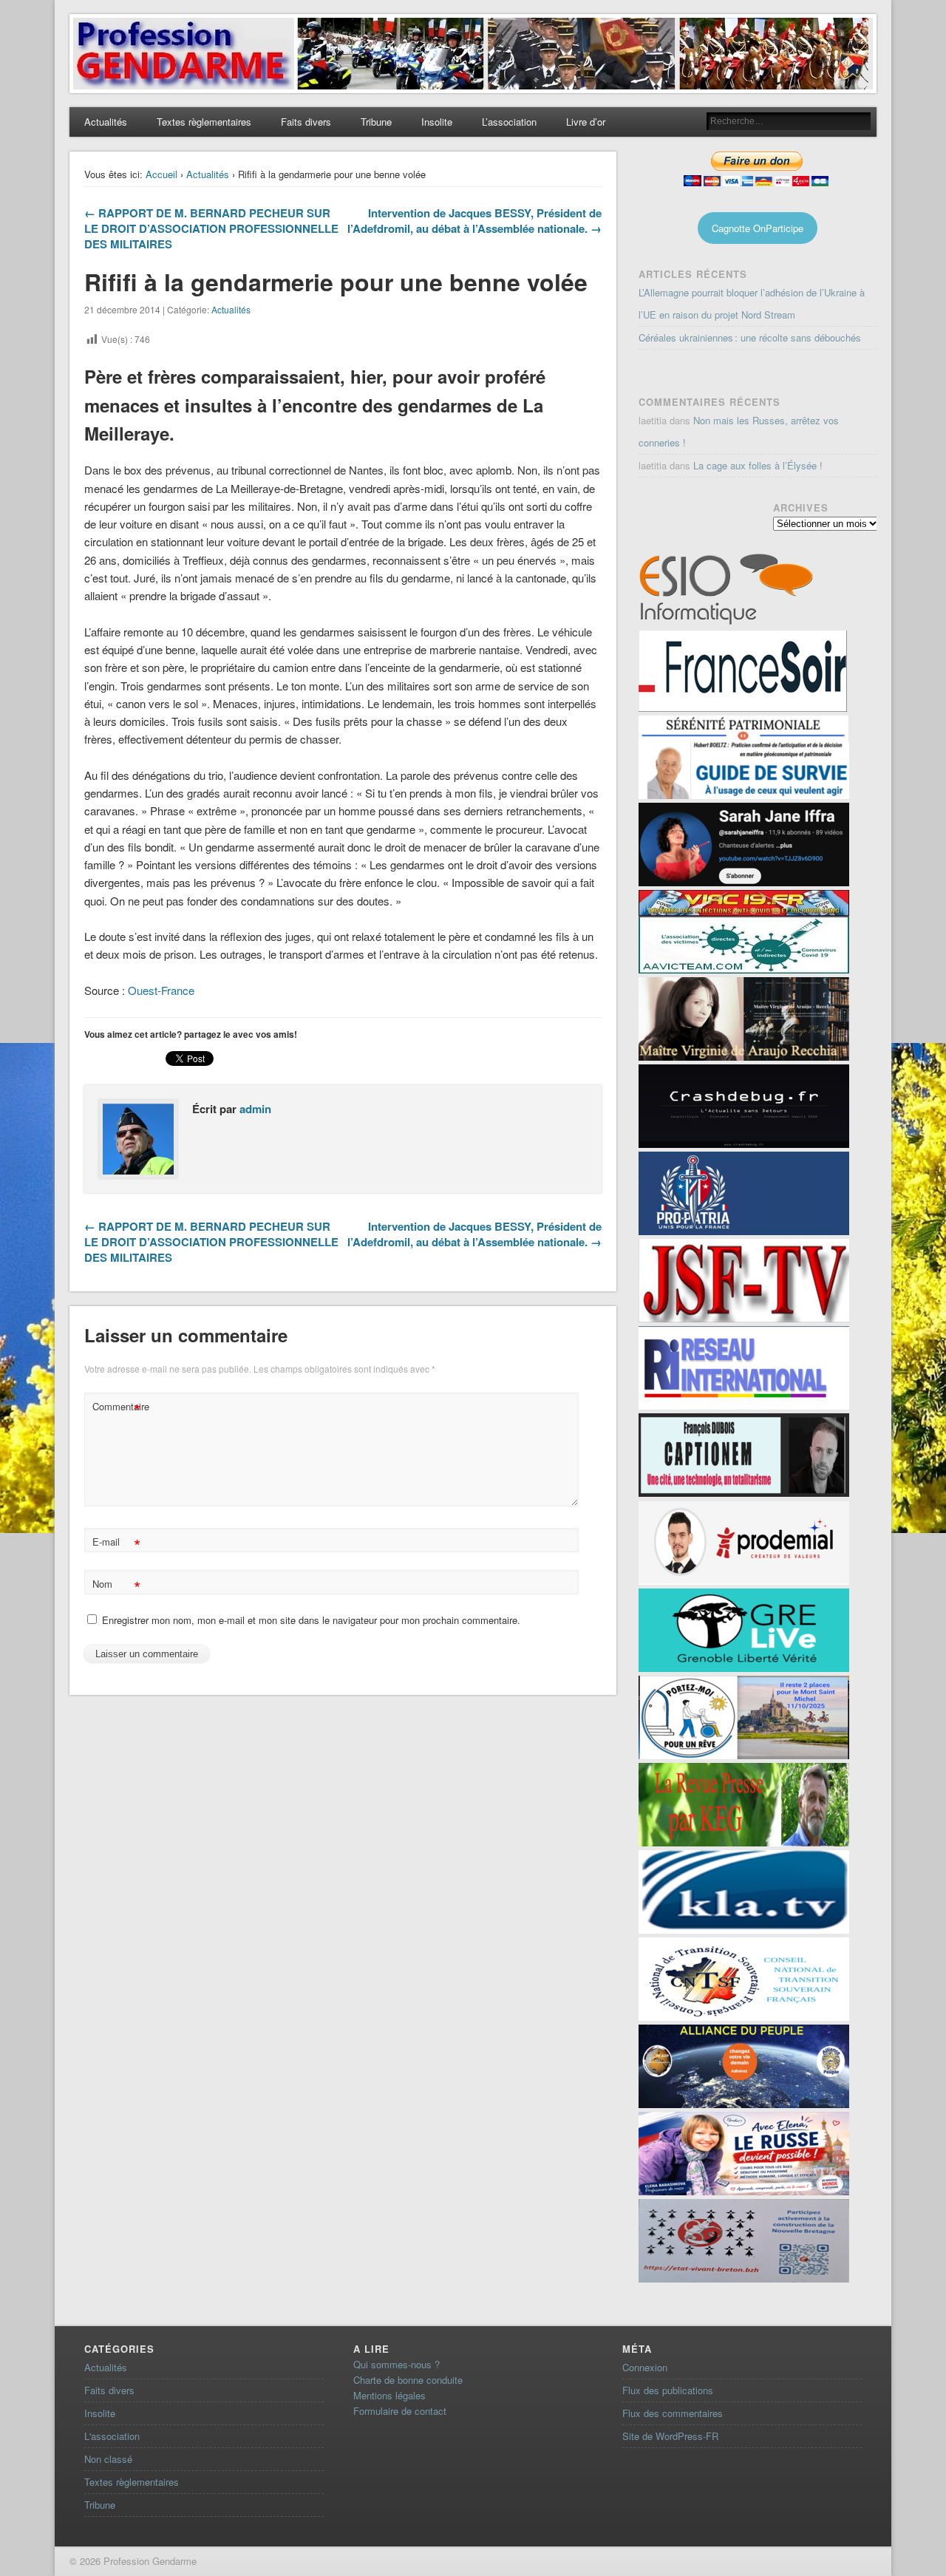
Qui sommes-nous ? (397, 2364)
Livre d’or (586, 122)
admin (255, 1109)
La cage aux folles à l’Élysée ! (758, 465)
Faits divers (306, 122)
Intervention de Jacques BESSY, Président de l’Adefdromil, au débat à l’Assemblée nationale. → (474, 221)
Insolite (437, 122)
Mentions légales (389, 2395)
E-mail (116, 1544)
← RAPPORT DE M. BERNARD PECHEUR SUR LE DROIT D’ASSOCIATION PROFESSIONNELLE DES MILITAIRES (211, 228)
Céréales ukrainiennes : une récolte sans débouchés (750, 337)
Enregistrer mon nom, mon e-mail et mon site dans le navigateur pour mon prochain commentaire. (311, 1620)
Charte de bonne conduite (408, 2380)
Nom (116, 1586)
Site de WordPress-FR (670, 2436)
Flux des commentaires (673, 2413)
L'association (112, 2436)
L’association (509, 122)
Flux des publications (668, 2390)
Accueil (161, 174)
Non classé (108, 2459)
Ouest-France (161, 990)
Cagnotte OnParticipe (758, 228)
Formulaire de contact (400, 2411)
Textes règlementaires (204, 122)
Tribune (376, 122)
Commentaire (118, 1408)
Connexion (645, 2367)
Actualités (106, 122)
